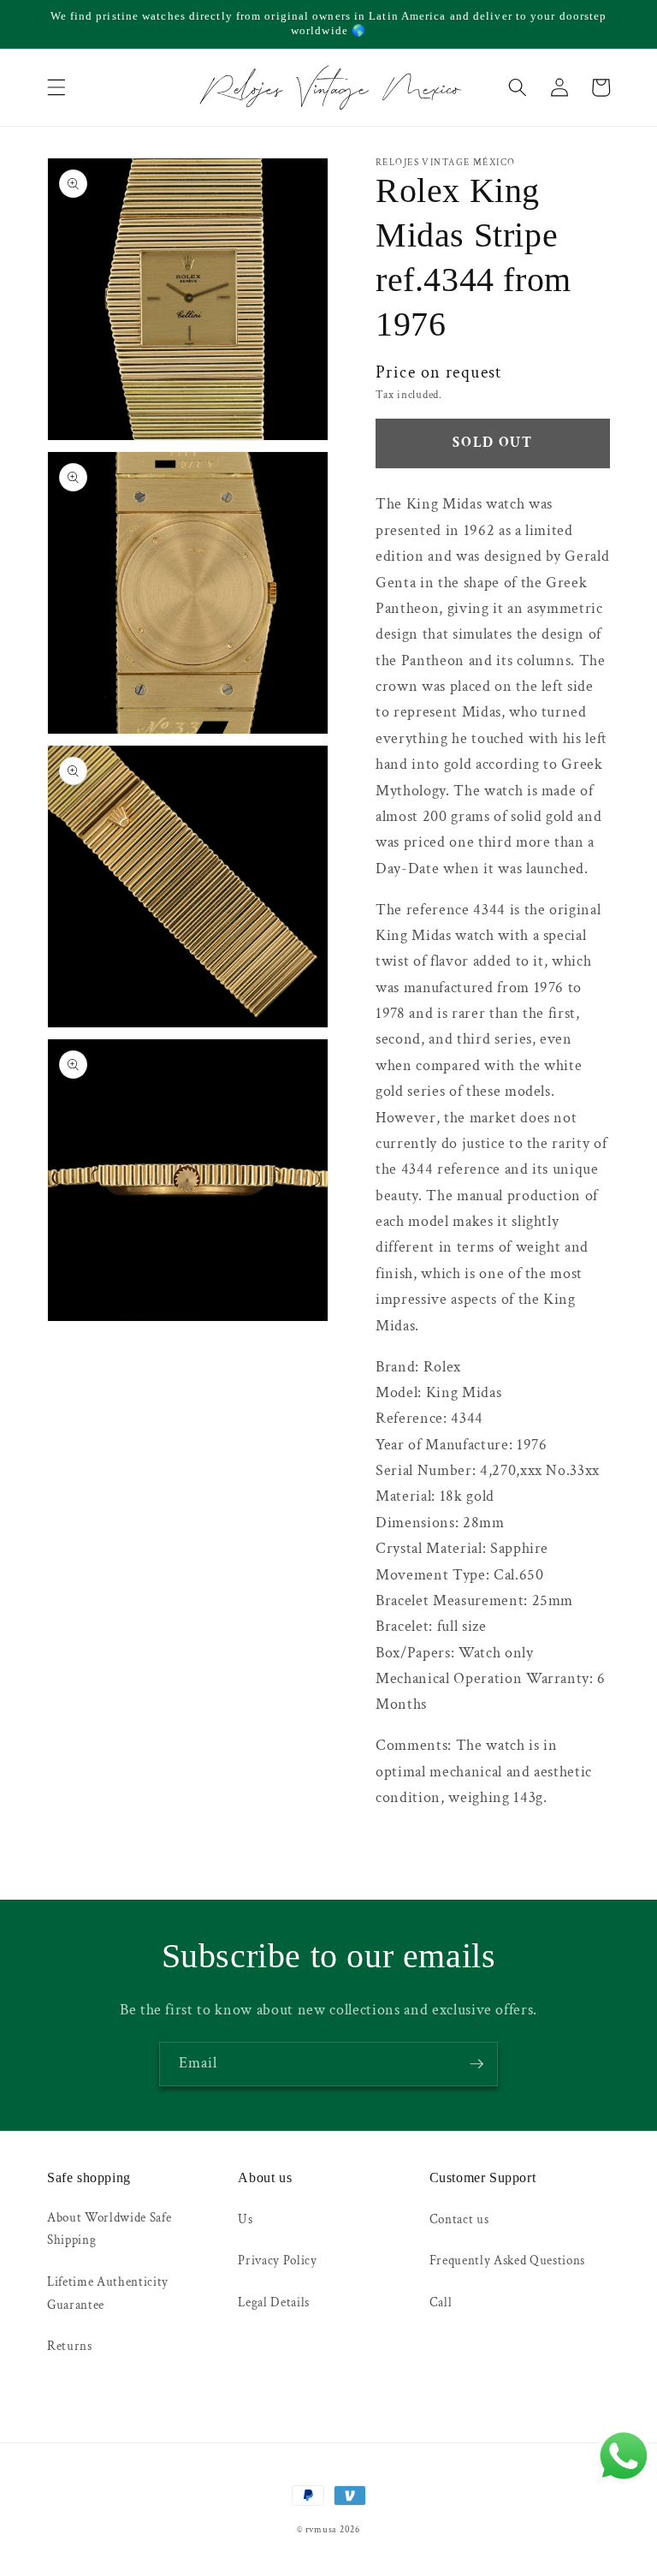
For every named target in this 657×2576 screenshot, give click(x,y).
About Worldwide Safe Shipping (109, 2229)
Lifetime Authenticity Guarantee (108, 2293)
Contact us (459, 2219)
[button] (56, 87)
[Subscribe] (476, 2064)
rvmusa (322, 2530)
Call (441, 2302)
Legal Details (274, 2302)
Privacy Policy (277, 2260)
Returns (70, 2346)
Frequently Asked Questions (507, 2260)
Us (245, 2219)
